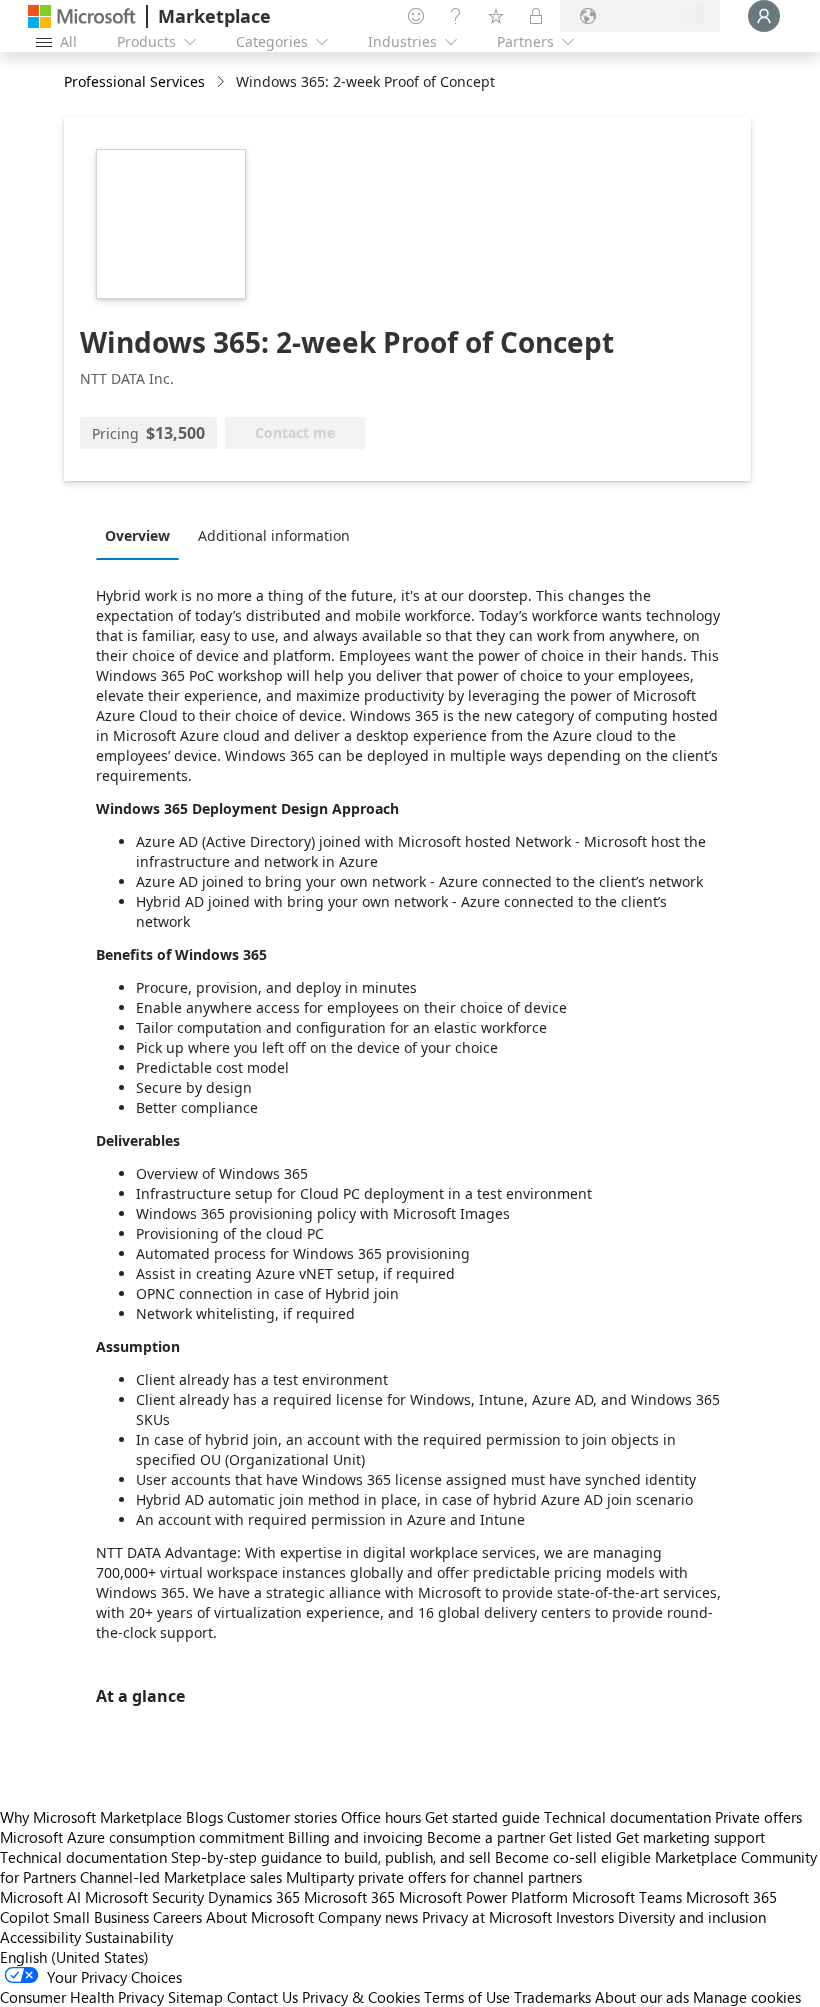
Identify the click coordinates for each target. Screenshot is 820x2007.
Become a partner (486, 1837)
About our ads (642, 1997)
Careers (177, 1917)
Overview (137, 535)
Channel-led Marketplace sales (181, 1877)
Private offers (758, 1817)
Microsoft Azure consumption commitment (144, 1837)
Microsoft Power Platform (483, 1897)
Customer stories (282, 1817)
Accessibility (40, 1937)
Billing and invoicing (355, 1837)
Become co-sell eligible (573, 1857)
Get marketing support (690, 1837)
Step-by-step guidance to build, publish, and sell (331, 1857)
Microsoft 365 (349, 1897)
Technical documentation (627, 1817)
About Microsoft (260, 1917)
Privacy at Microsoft (487, 1917)
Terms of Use (467, 1997)
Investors (585, 1917)
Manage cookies (747, 1997)
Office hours (381, 1817)
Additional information (274, 535)
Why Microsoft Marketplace (91, 1817)
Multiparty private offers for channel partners (434, 1877)
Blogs (204, 1817)
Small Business (101, 1917)
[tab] (142, 535)
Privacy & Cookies (361, 1997)
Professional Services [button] (134, 81)
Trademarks (552, 1997)
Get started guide (482, 1817)
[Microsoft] (82, 16)
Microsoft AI (40, 1897)
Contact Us (262, 1997)
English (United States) (74, 1957)
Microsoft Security (144, 1897)
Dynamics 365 (254, 1897)
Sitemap (195, 1997)
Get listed (580, 1837)
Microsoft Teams (627, 1897)
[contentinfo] (222, 82)
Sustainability (129, 1937)
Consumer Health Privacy (82, 1997)
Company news (368, 1917)
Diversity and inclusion (692, 1917)
